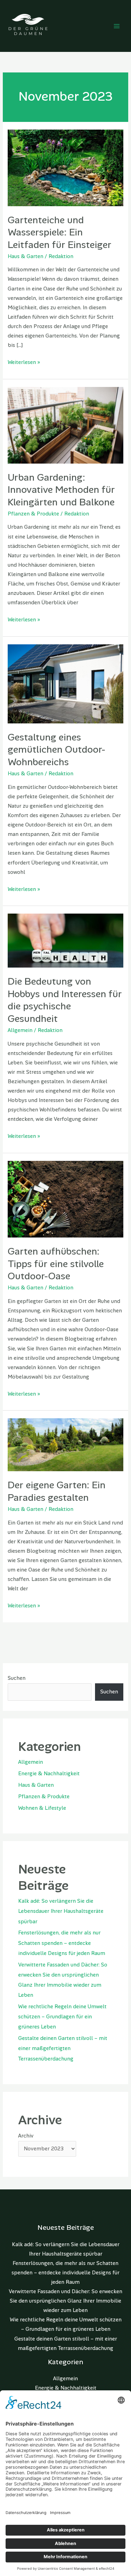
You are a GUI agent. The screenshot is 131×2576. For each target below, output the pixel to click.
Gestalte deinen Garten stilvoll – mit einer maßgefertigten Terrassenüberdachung (63, 2049)
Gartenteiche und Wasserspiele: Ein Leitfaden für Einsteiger (60, 232)
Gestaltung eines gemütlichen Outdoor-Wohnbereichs (57, 750)
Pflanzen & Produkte (33, 514)
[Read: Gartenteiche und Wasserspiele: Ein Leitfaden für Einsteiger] (65, 167)
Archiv (26, 2136)
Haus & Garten (26, 257)
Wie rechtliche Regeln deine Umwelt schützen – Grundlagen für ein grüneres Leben (62, 2017)
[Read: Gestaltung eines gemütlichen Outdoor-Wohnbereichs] (65, 684)
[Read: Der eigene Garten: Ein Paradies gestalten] (65, 1445)
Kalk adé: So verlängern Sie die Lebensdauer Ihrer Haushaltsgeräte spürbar (61, 1911)
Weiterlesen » (24, 362)
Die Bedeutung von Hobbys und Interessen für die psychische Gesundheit (65, 1000)
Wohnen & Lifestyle (42, 1808)
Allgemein (20, 1030)
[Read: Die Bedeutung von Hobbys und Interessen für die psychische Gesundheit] (65, 940)
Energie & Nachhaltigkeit (49, 1774)
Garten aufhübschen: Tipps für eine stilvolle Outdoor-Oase (56, 1264)
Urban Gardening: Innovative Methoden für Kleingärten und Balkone (61, 490)
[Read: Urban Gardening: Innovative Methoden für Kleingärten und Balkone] (65, 425)
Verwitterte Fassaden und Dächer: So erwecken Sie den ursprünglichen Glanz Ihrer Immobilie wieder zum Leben (65, 2301)
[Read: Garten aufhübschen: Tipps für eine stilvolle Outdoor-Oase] (65, 1199)
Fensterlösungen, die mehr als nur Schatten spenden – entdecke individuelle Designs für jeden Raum (62, 1943)
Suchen (17, 1678)
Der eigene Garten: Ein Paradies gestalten (57, 1491)
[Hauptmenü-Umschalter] (117, 26)
